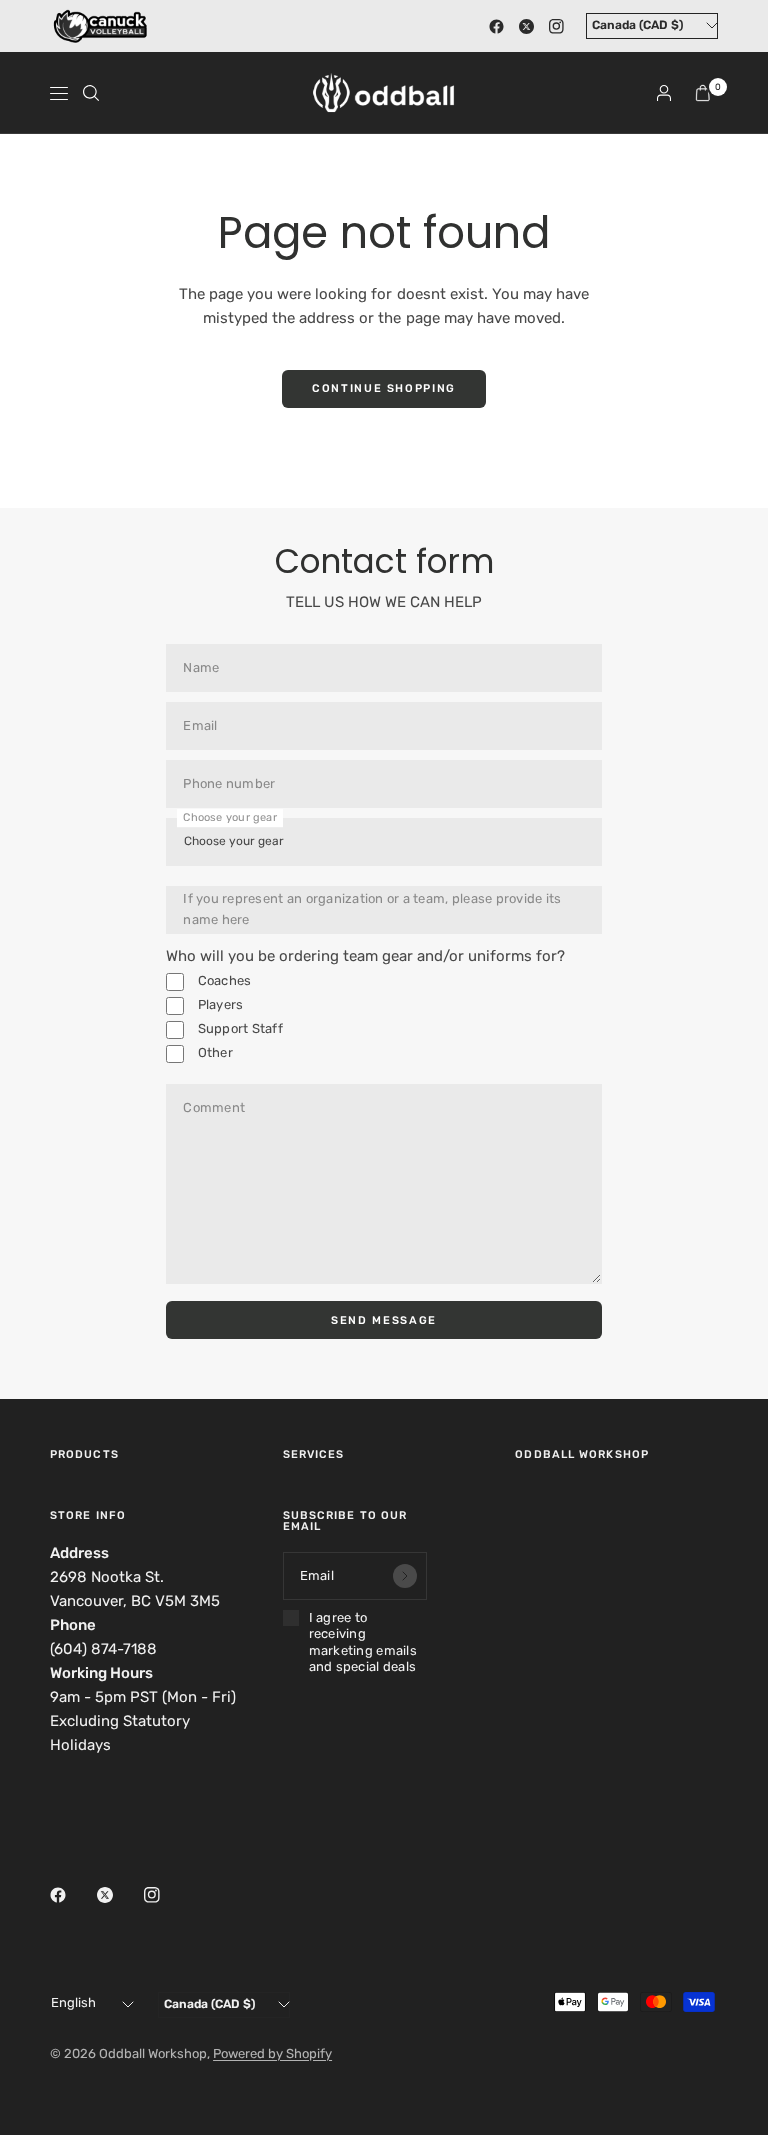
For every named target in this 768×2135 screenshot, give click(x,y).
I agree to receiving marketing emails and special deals (363, 1642)
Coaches (222, 980)
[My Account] (664, 93)
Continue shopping (384, 388)
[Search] (91, 93)
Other (213, 1052)
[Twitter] (526, 26)
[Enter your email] (405, 1576)
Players (218, 1004)
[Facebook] (496, 26)
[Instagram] (556, 26)
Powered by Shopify (272, 2053)
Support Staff (238, 1028)
